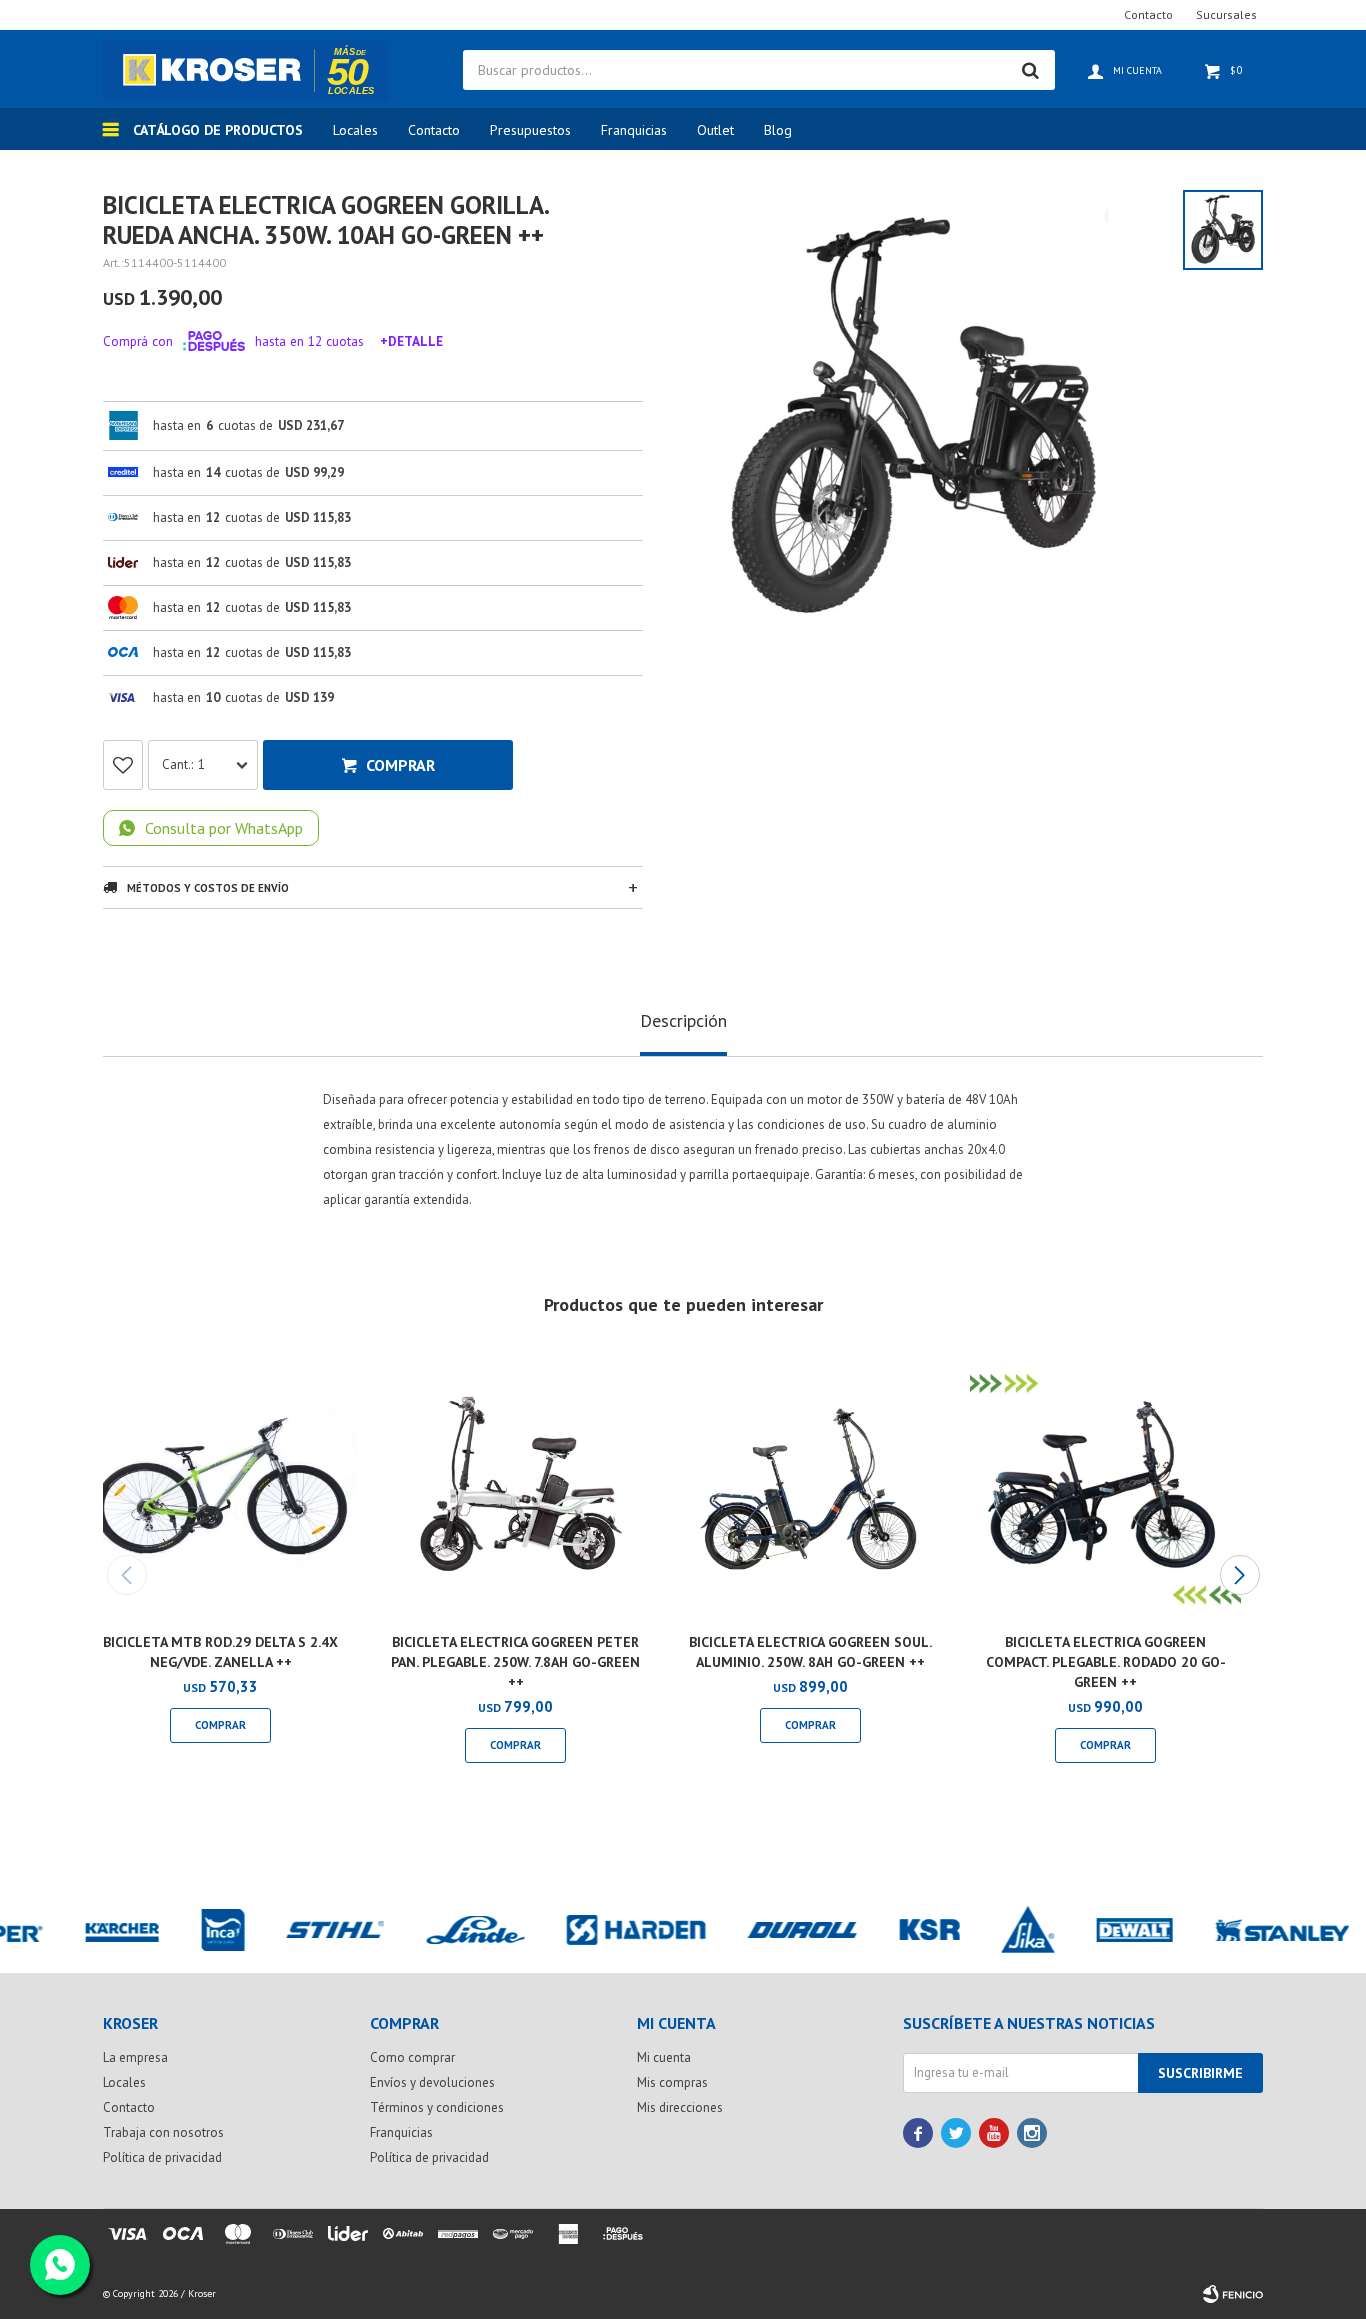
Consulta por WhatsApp (224, 828)
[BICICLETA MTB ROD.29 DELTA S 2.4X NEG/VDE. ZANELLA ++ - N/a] (220, 1484)
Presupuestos (530, 130)
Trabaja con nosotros (163, 2132)
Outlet (715, 130)
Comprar (400, 765)
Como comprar (412, 2057)
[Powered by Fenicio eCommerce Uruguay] (1233, 2294)
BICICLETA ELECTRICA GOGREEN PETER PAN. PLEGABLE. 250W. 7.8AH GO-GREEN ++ (515, 1662)
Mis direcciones (680, 2107)
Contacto (434, 130)
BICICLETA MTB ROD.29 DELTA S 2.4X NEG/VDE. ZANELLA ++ (220, 1652)
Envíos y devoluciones (432, 2082)
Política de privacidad (162, 2157)
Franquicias (634, 130)
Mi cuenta (664, 2057)
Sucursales (1226, 14)
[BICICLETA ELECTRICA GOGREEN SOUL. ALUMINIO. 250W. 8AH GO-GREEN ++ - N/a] (810, 1484)
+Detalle (411, 341)
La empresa (135, 2057)
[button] (1239, 1575)
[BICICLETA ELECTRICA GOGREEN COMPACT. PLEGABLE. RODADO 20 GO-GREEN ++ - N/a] (1105, 1484)
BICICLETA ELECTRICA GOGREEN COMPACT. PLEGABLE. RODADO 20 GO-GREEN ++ (1106, 1662)
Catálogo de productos (218, 130)
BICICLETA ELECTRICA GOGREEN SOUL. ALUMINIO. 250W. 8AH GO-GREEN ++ (810, 1652)
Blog (778, 130)
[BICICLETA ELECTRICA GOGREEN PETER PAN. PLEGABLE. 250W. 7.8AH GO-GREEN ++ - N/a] (515, 1484)
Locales (355, 130)
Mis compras (672, 2082)
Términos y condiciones (437, 2107)
